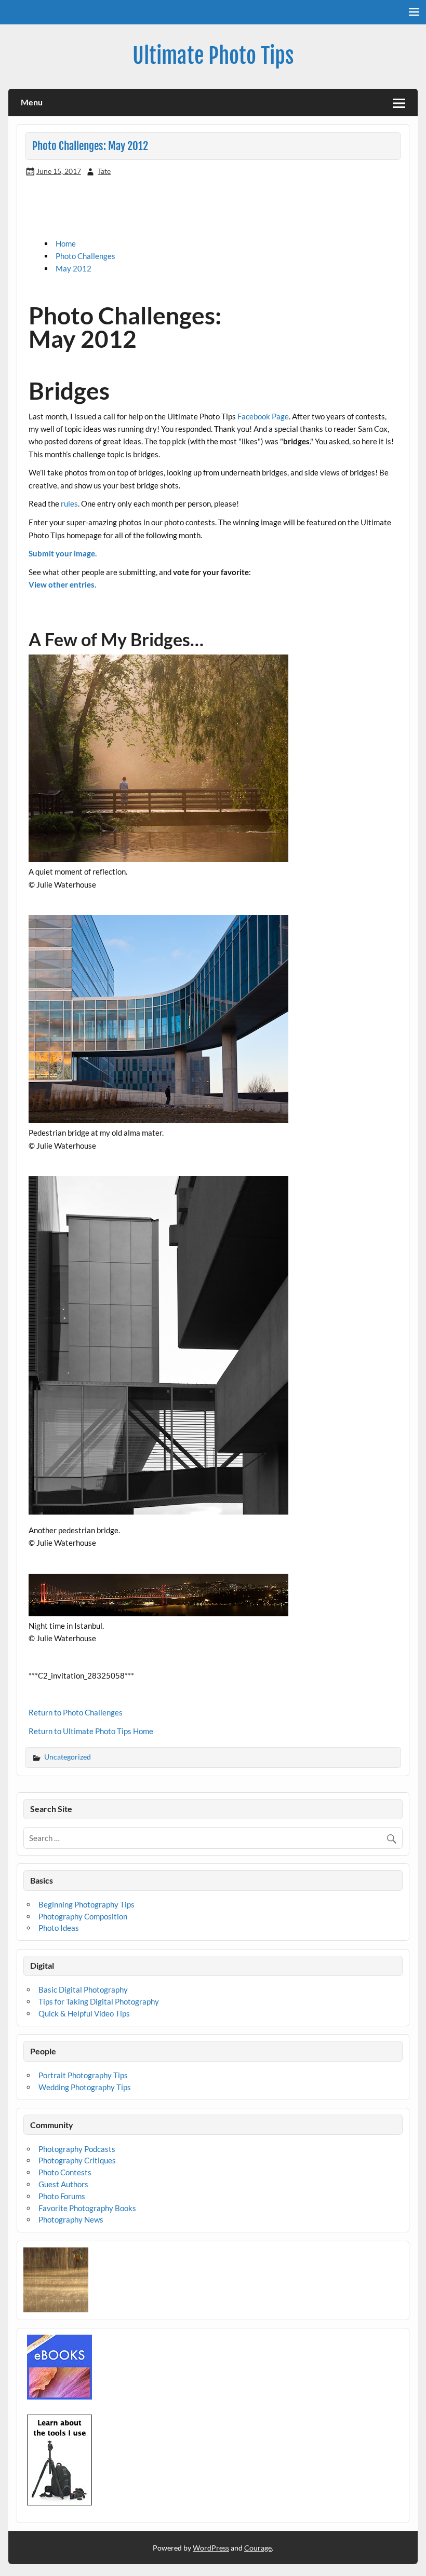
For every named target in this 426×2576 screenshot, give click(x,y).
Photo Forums (62, 2196)
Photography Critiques (77, 2160)
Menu (32, 102)
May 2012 (74, 268)
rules (69, 503)
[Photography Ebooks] (59, 2396)
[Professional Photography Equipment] (59, 2502)
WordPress (211, 2548)
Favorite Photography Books (87, 2208)
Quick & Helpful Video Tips (84, 2013)
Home (66, 243)
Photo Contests (65, 2172)
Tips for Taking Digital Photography (99, 2001)
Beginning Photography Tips (86, 1904)
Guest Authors (63, 2184)
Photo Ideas (59, 1928)
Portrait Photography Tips (83, 2075)
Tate (104, 171)
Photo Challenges (85, 256)
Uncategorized (68, 1757)
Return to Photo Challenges (76, 1712)
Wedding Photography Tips (85, 2087)
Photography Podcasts (77, 2149)
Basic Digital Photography (83, 1989)
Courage (258, 2548)
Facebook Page (263, 416)
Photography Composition (83, 1916)
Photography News (71, 2219)
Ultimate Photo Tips (213, 56)
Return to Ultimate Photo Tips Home (91, 1731)
